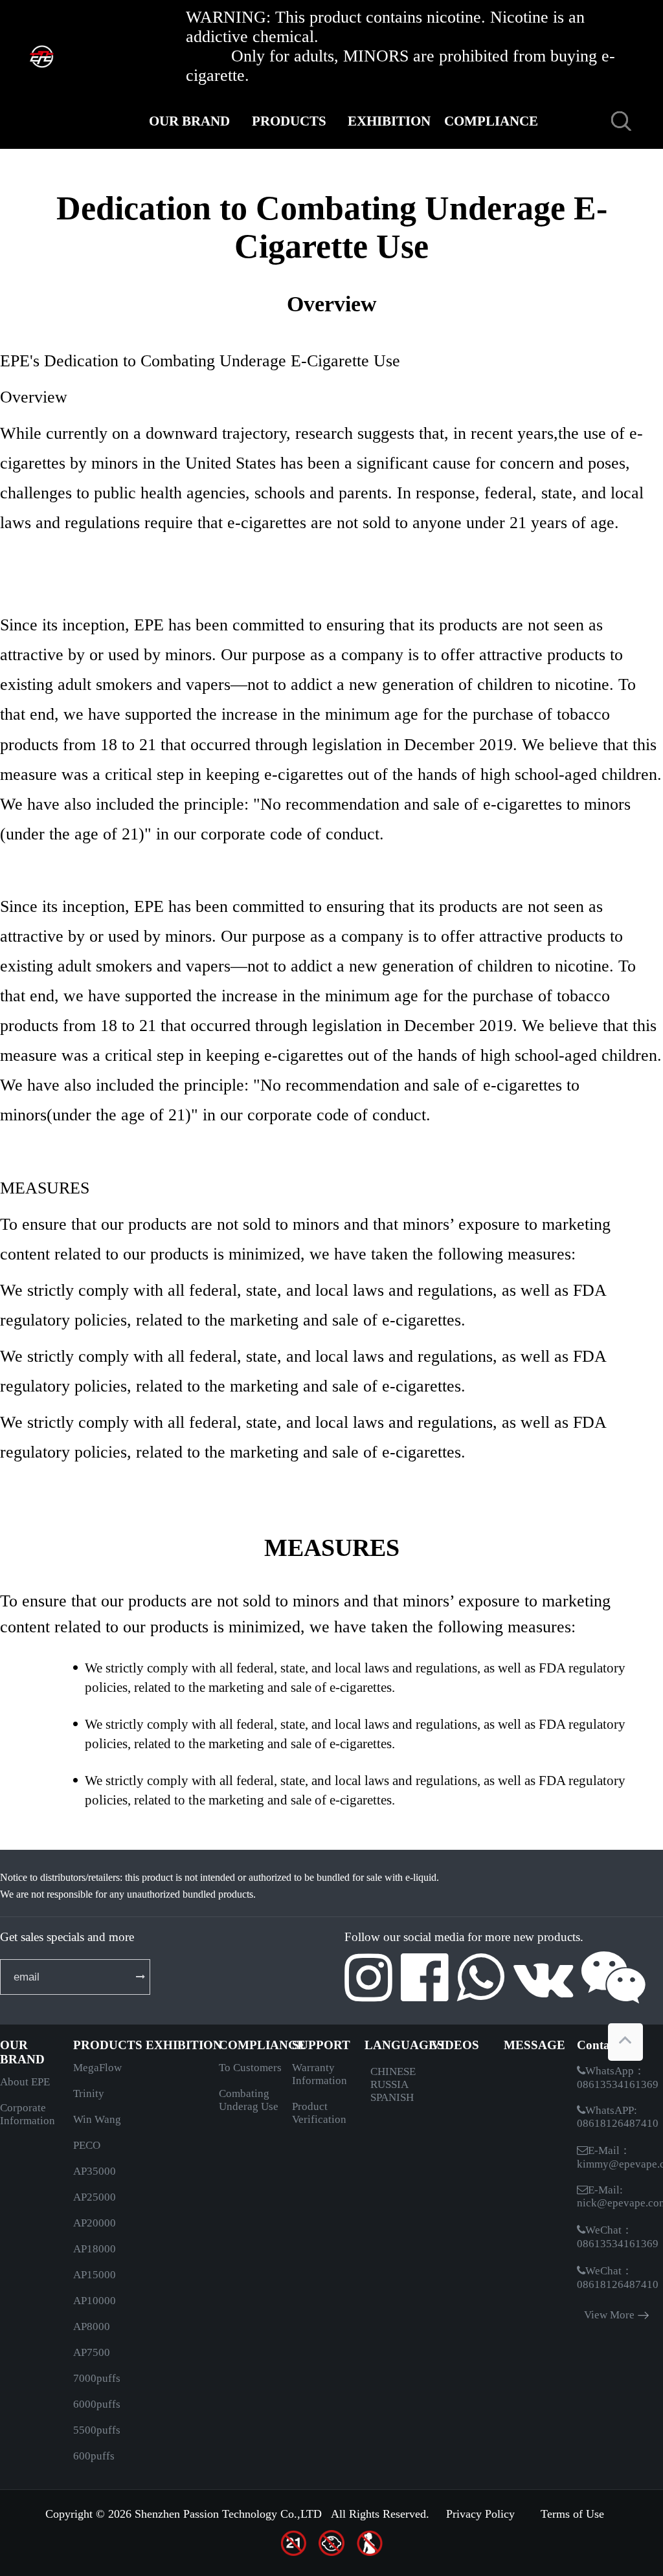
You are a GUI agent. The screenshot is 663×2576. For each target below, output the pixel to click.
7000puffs (97, 2378)
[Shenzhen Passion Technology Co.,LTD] (70, 55)
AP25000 (95, 2197)
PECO (87, 2145)
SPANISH (392, 2097)
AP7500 (92, 2352)
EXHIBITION (389, 121)
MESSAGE (489, 177)
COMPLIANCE (489, 121)
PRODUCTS (289, 121)
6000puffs (97, 2404)
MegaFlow (97, 2068)
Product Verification (319, 2113)
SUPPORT (189, 177)
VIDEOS (389, 177)
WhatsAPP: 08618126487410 (618, 2117)
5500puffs (97, 2430)
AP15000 (95, 2275)
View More (609, 2315)
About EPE (25, 2082)
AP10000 (95, 2301)
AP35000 (95, 2171)
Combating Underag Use (249, 2100)
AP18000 (95, 2249)
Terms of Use (572, 2514)
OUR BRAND (189, 121)
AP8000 (92, 2326)
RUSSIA (389, 2084)
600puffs (94, 2456)
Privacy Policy (480, 2514)
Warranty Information (320, 2074)
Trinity (89, 2093)
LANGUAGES (289, 177)
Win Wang (97, 2119)
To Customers (250, 2068)
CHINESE (393, 2071)
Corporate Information (28, 2114)
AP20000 (95, 2223)
